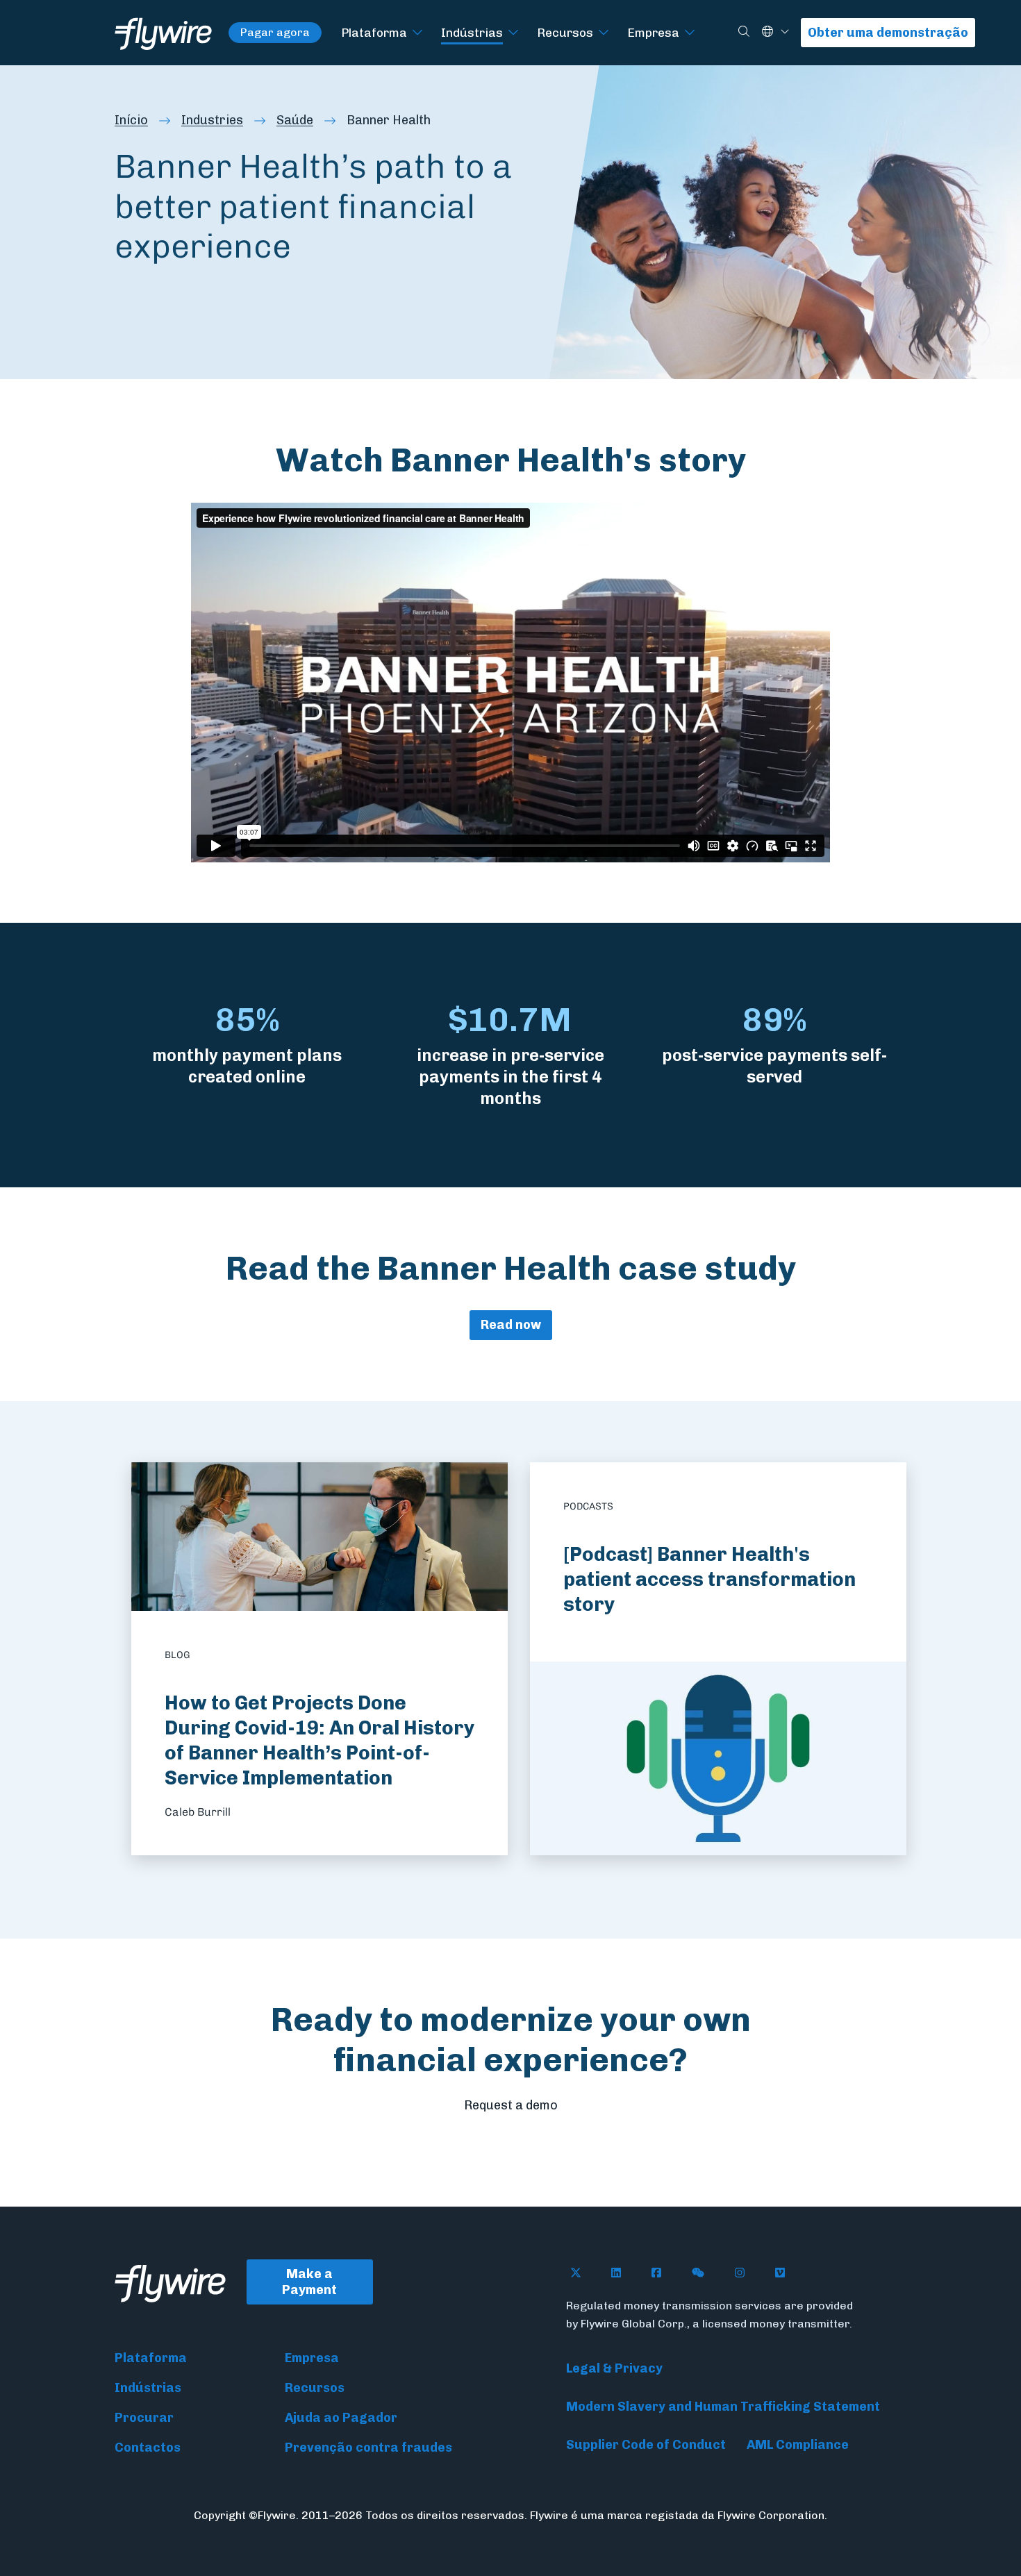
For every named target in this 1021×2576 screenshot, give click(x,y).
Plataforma (374, 32)
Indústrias (472, 32)
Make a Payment (309, 2282)
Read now (511, 1325)
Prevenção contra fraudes (368, 2448)
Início (131, 120)
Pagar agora (275, 32)
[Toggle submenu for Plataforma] (417, 33)
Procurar (144, 2418)
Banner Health (389, 120)
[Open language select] (785, 32)
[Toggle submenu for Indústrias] (513, 33)
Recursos (565, 32)
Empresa (653, 32)
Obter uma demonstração (888, 33)
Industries (212, 120)
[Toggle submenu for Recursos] (604, 33)
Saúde (295, 120)
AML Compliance (798, 2445)
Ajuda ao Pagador (341, 2418)
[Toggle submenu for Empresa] (690, 33)
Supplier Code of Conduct (646, 2445)
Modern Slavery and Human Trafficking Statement (723, 2407)
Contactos (148, 2448)
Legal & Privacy (614, 2368)
